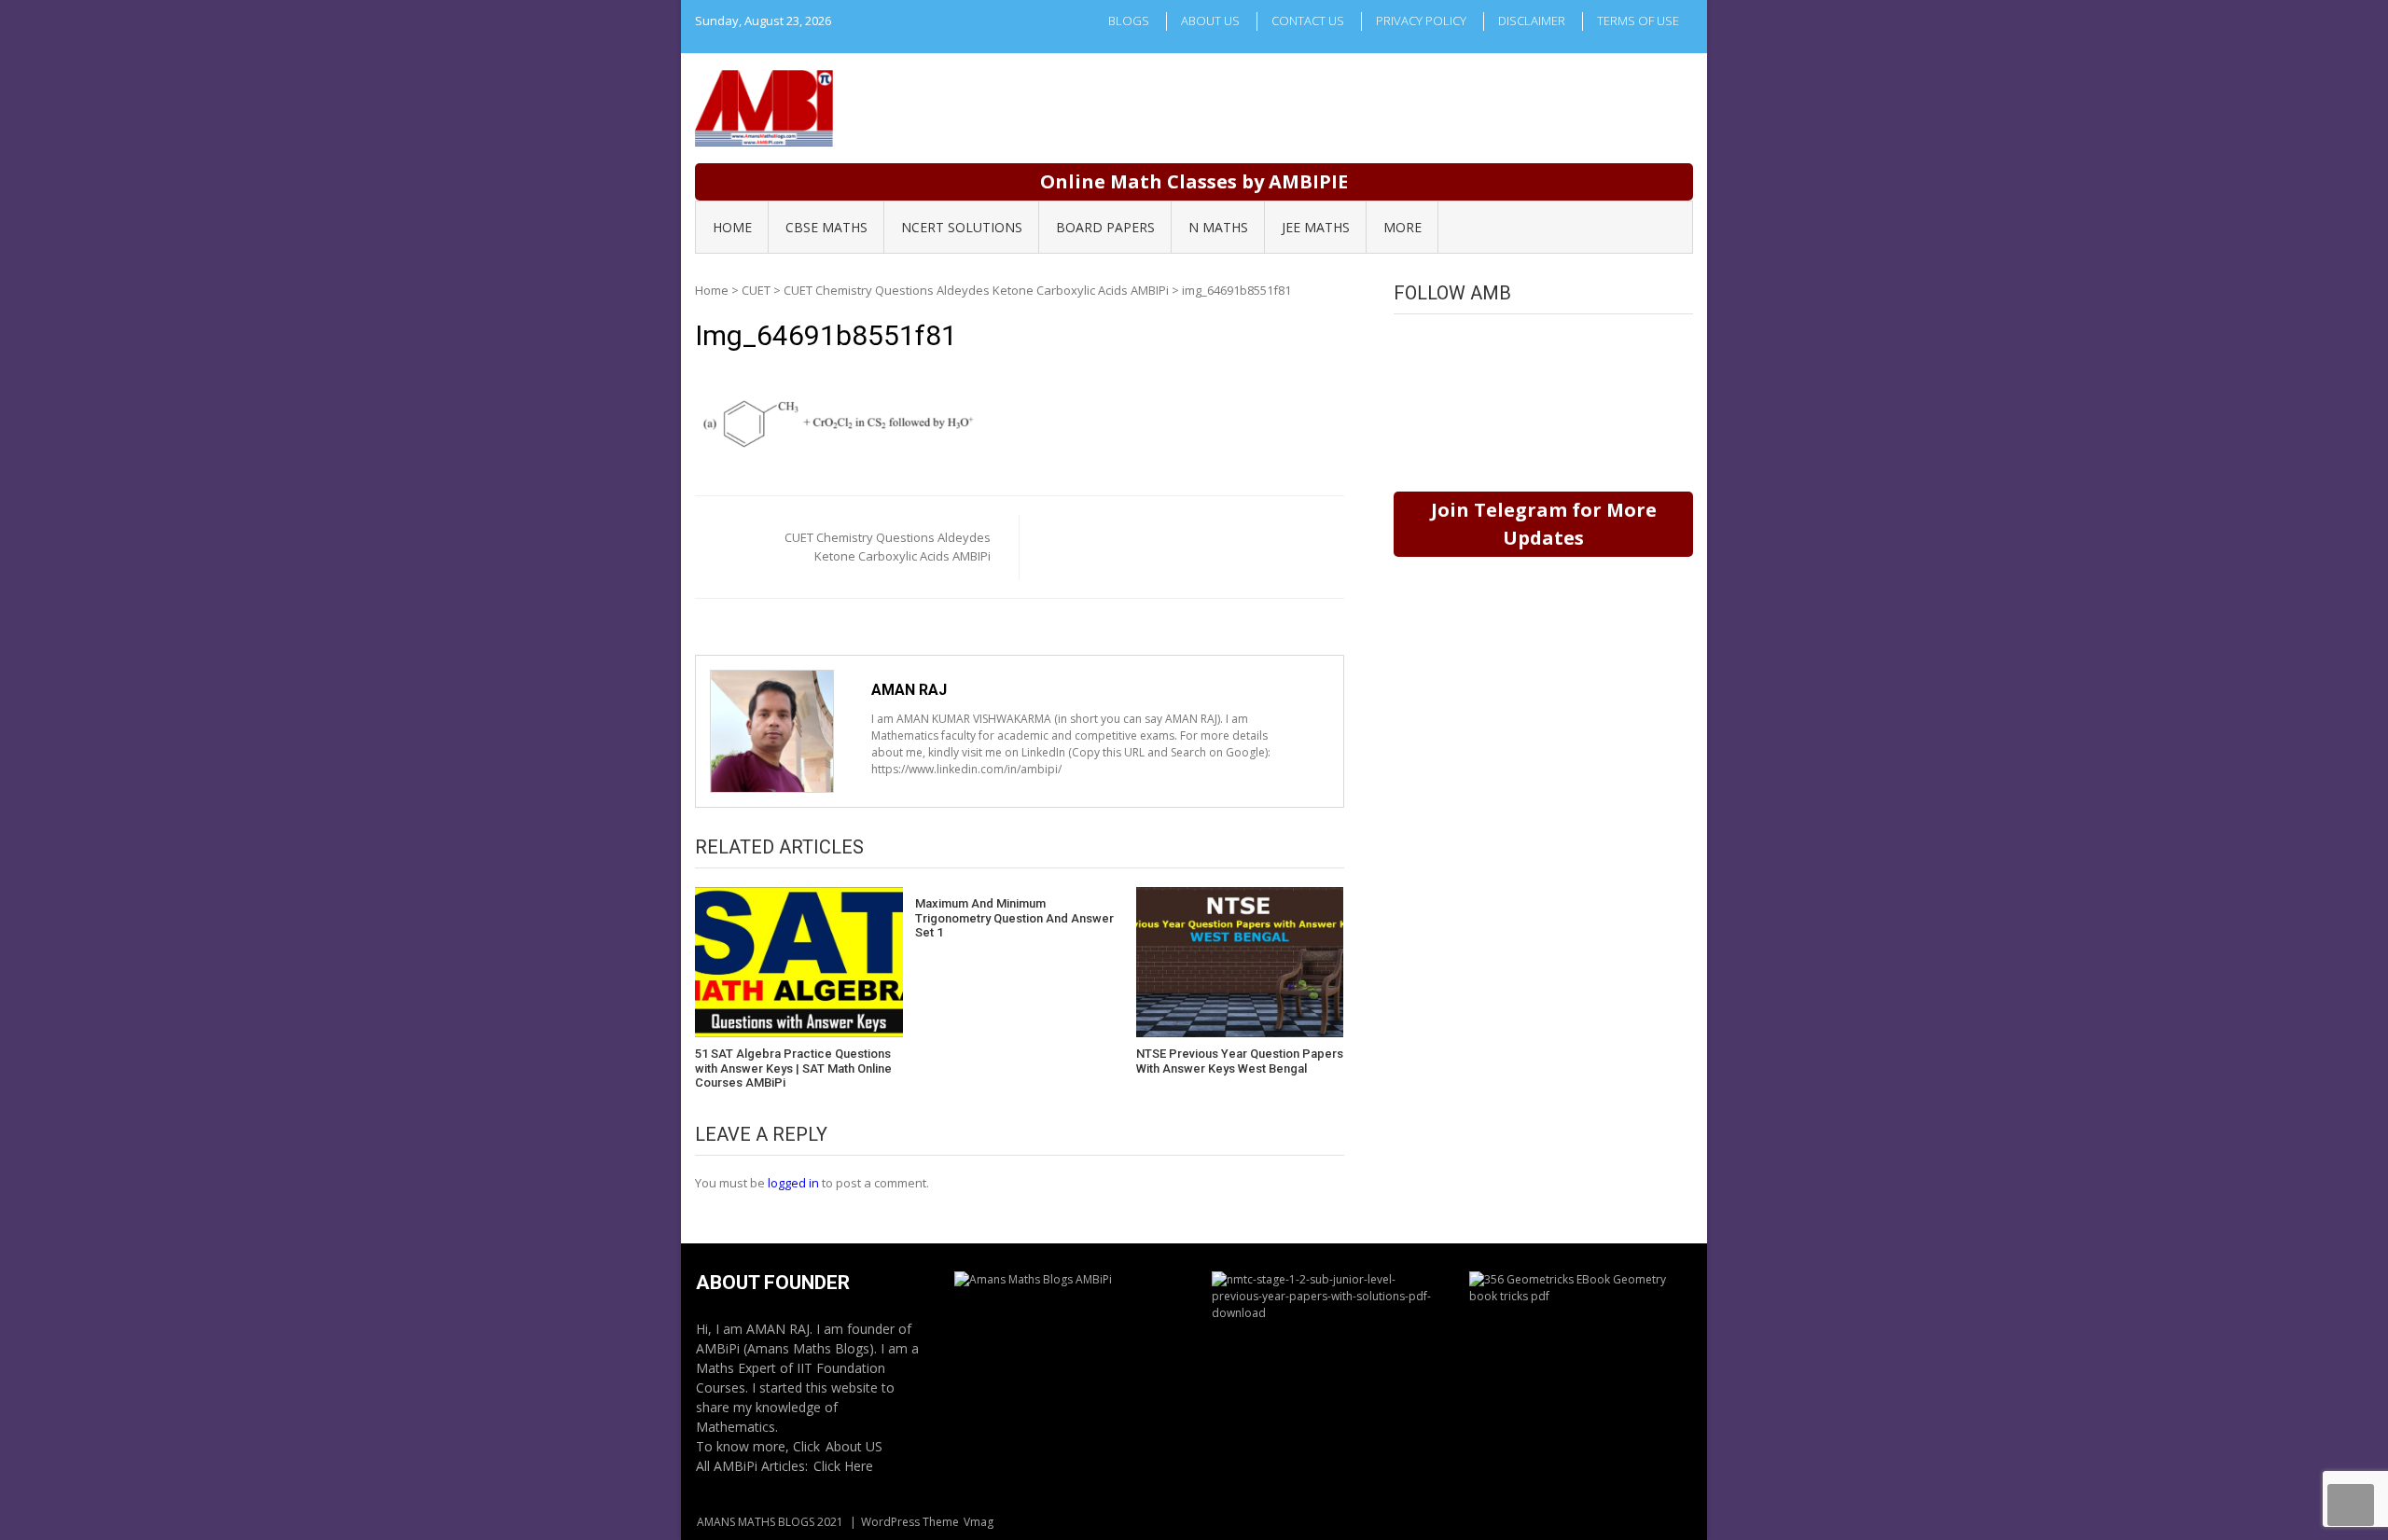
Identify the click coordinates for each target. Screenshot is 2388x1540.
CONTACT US (1308, 21)
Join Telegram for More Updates (1544, 524)
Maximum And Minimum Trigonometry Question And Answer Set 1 (1014, 918)
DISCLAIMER (1532, 21)
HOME (732, 227)
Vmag (979, 1522)
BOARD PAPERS (1105, 227)
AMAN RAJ (909, 690)
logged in (793, 1183)
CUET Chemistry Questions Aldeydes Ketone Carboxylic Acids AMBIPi (976, 290)
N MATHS (1218, 227)
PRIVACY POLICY (1421, 21)
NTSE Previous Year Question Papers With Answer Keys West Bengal (1240, 1061)
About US (854, 1446)
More (1402, 227)
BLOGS (1129, 21)
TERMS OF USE (1638, 21)
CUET (756, 290)
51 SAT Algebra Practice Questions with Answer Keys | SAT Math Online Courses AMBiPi (793, 1068)
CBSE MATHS (826, 227)
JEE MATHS (1316, 227)
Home (712, 290)
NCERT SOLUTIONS (962, 227)
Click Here (843, 1466)
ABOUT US (1210, 21)
